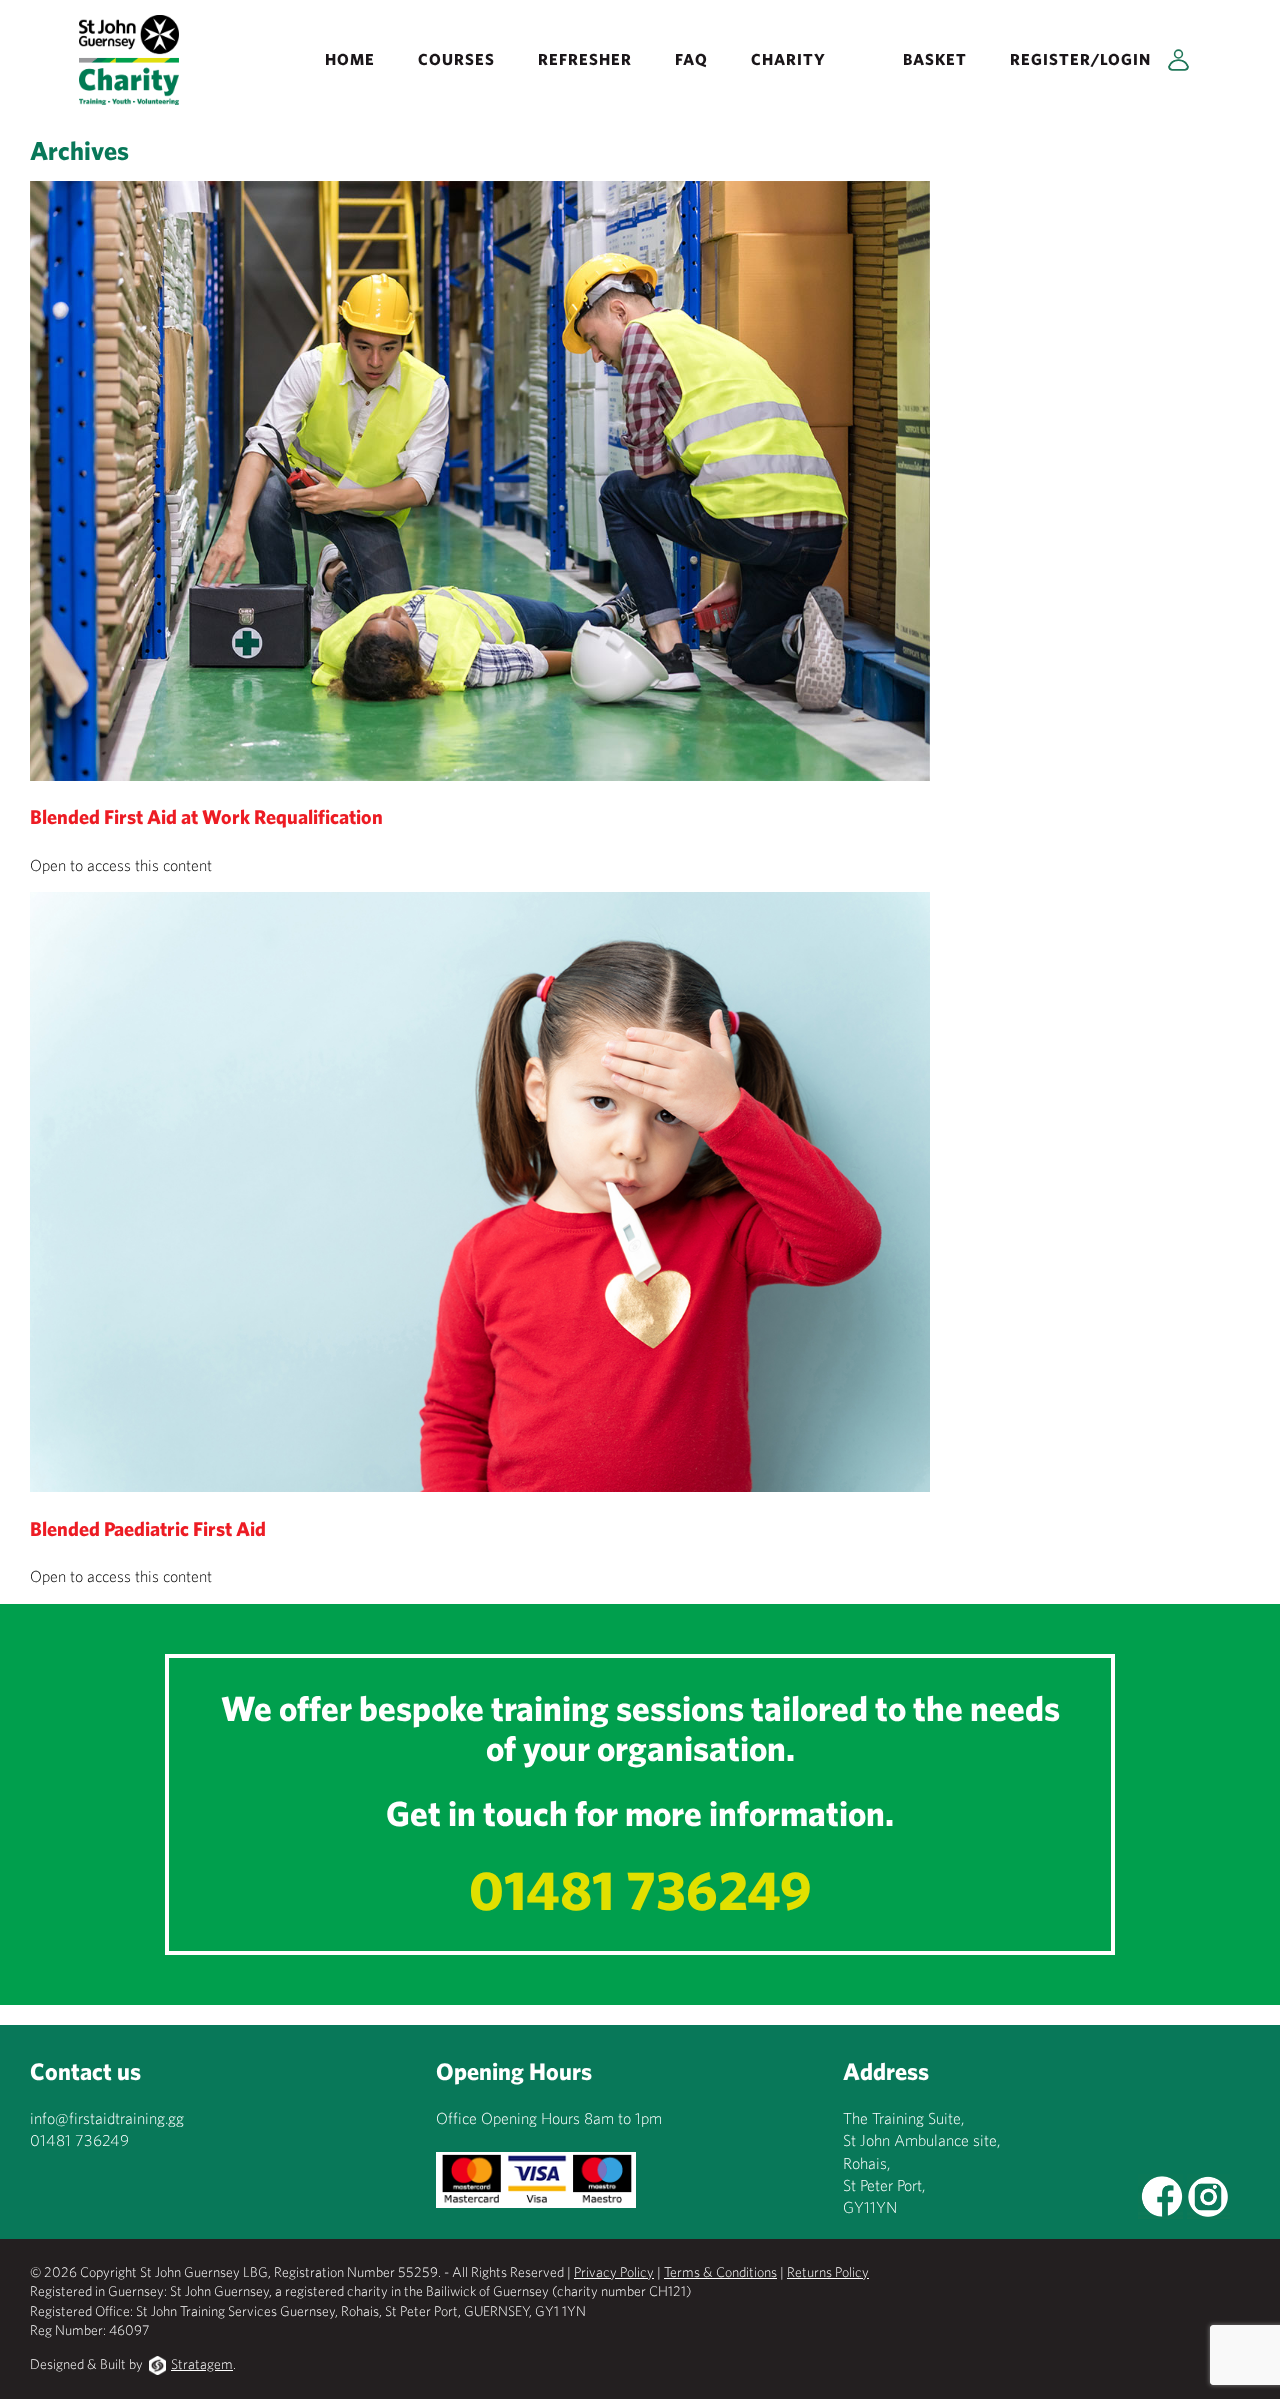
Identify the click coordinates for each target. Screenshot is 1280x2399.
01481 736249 (640, 1889)
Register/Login (1080, 59)
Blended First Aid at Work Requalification (206, 816)
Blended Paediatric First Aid (148, 1528)
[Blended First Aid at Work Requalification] (480, 769)
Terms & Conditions (720, 2272)
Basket (935, 59)
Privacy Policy (614, 2272)
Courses (456, 59)
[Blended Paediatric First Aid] (480, 1481)
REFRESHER (585, 59)
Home (350, 59)
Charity (788, 59)
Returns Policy (828, 2272)
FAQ (691, 59)
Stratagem (202, 2364)
